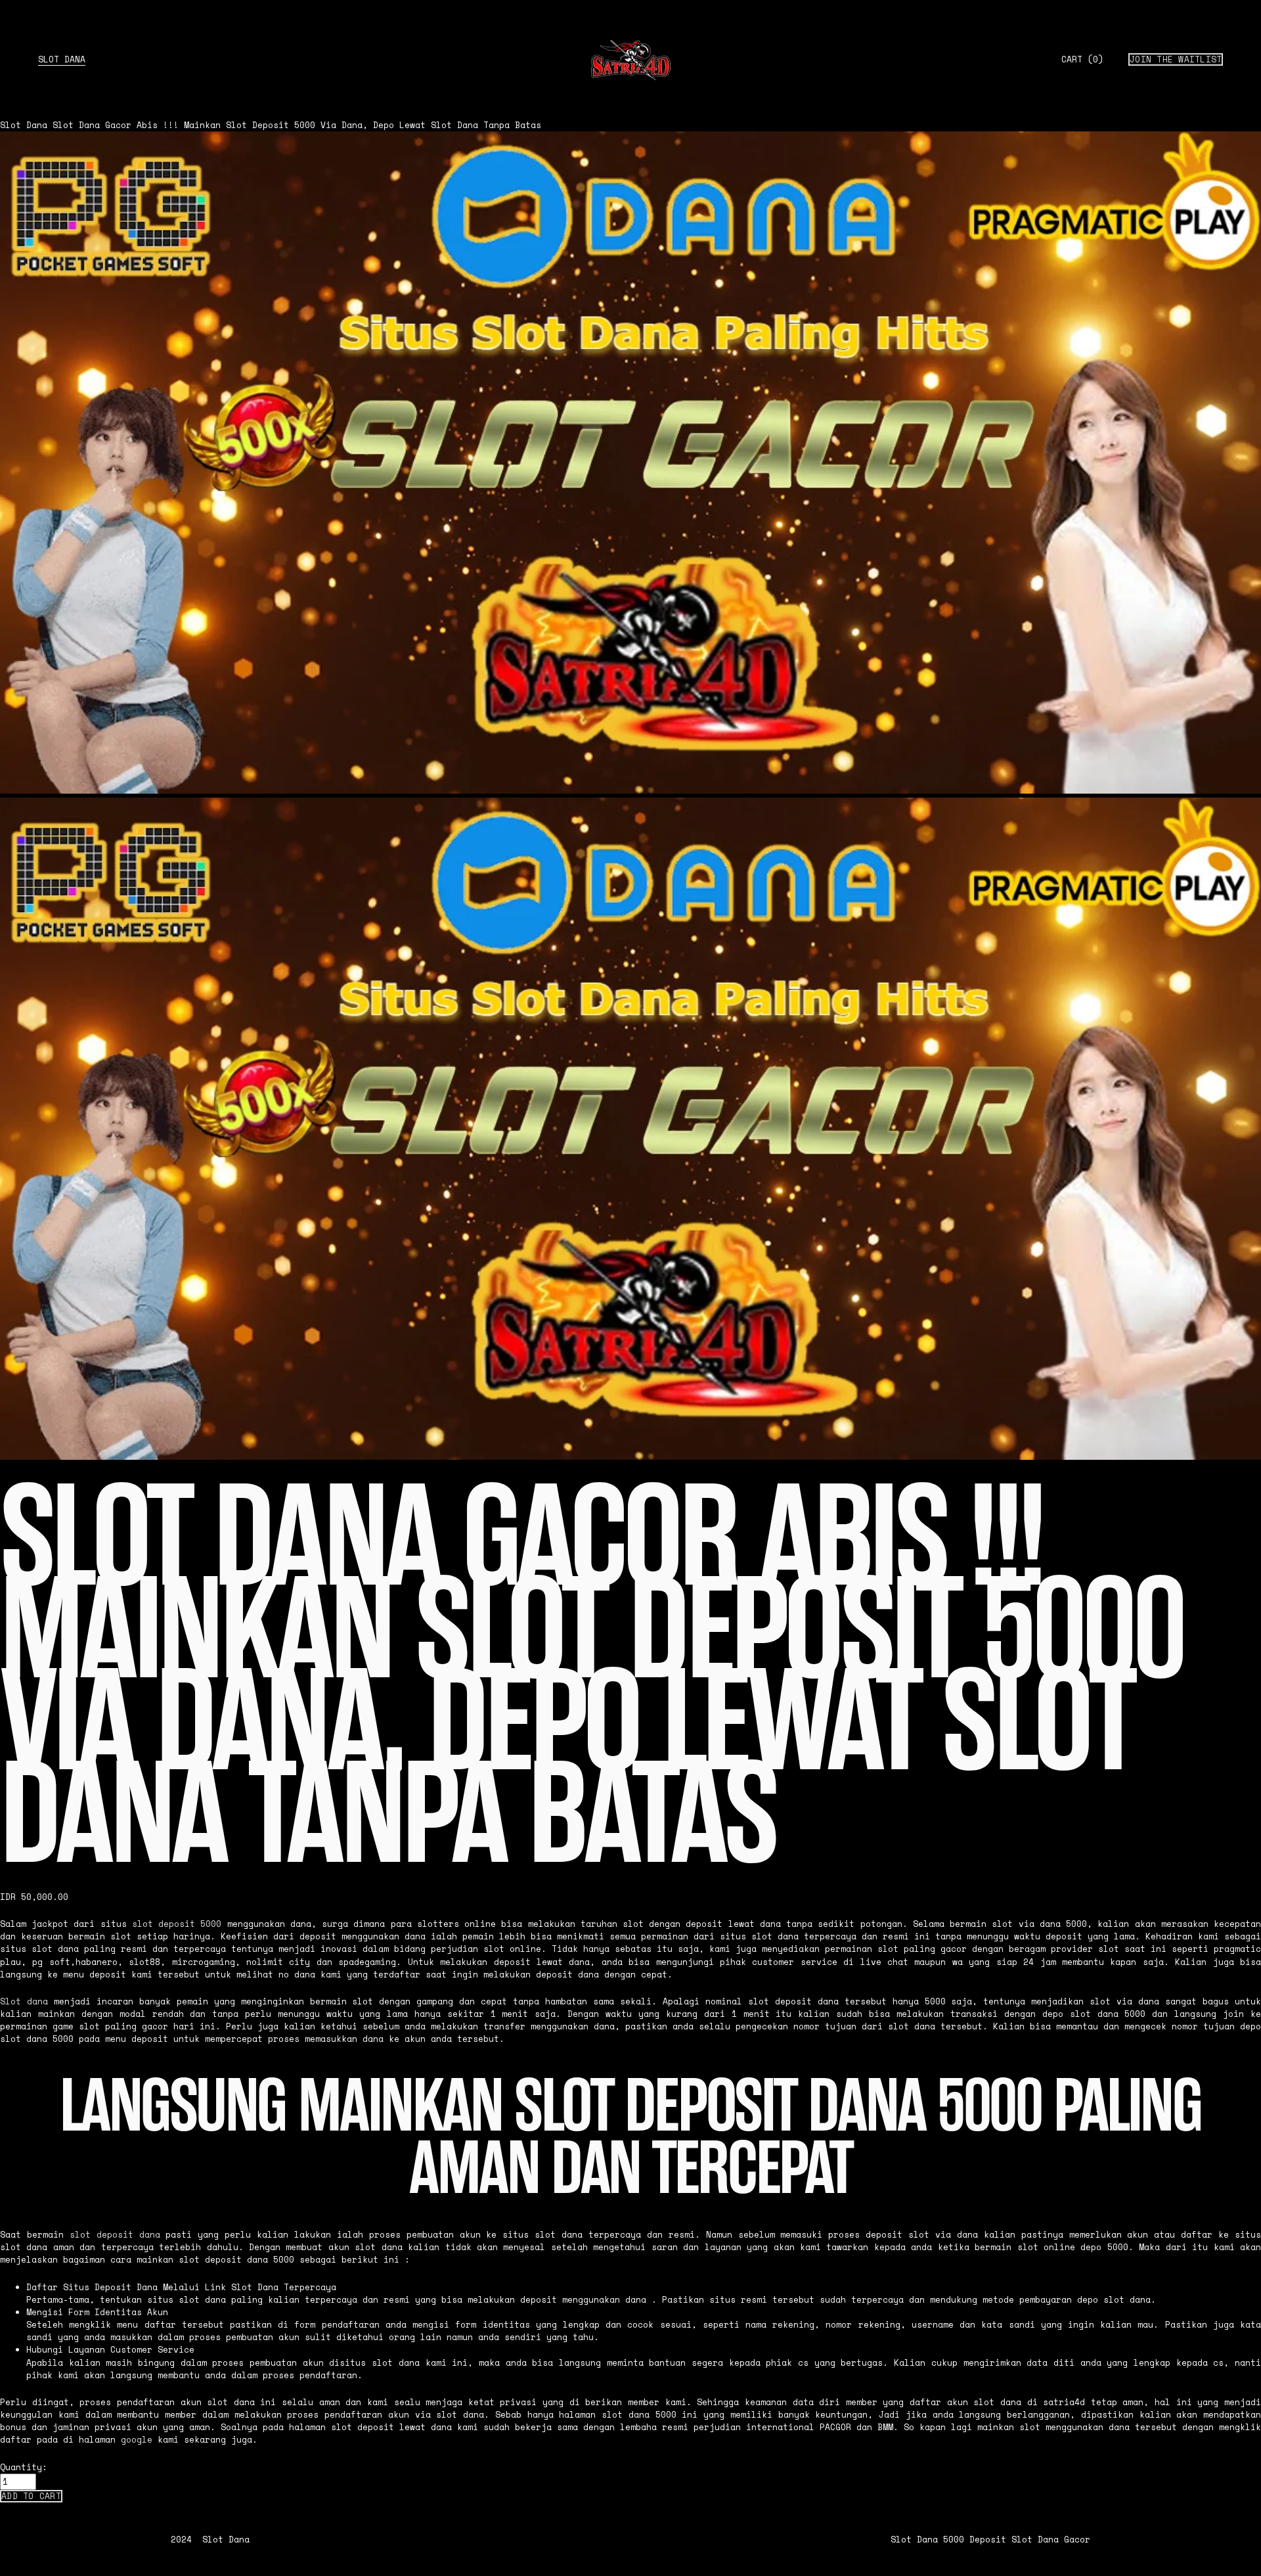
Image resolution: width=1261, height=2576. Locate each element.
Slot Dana (62, 59)
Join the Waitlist (1176, 59)
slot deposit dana (115, 2235)
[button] (31, 2496)
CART (1082, 60)
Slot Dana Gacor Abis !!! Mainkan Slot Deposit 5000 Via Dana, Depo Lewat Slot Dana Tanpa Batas (297, 125)
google (137, 2440)
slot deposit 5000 (177, 1924)
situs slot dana (187, 2300)
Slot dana (24, 2001)
